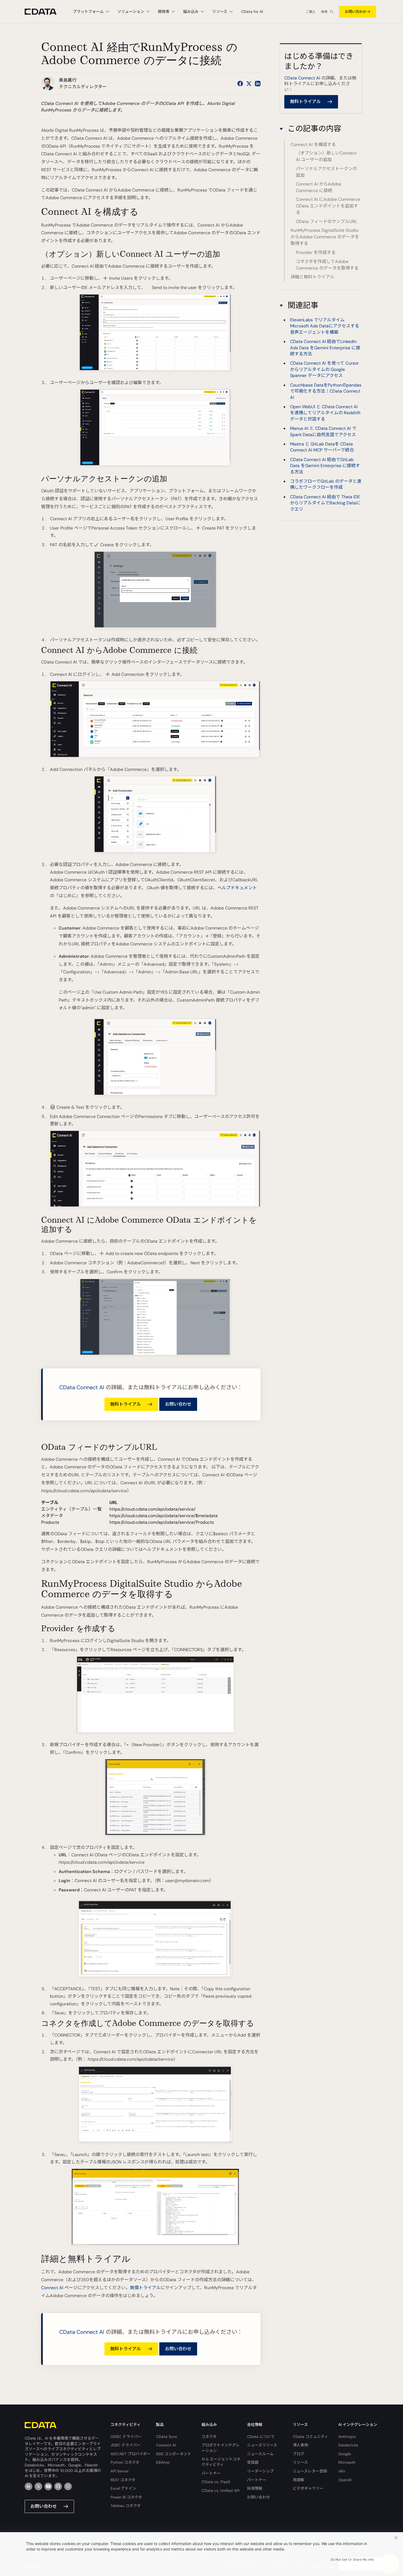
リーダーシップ (260, 2471)
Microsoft (347, 2462)
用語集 (299, 2480)
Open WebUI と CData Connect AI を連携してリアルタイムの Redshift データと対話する (325, 413)
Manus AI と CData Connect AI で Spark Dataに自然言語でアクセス (323, 431)
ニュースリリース (262, 2445)
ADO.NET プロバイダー (130, 2454)
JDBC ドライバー (126, 2445)
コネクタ (209, 2437)
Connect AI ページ (59, 2288)
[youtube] (48, 2486)
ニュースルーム (260, 2454)
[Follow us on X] (249, 84)
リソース (300, 2462)
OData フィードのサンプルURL (327, 221)
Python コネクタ (125, 2462)
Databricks (348, 2445)
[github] (58, 2486)
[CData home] (45, 12)
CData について (261, 2437)
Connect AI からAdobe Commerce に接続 (319, 188)
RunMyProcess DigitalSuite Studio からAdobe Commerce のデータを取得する (325, 237)
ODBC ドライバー (126, 2437)
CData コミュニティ (310, 2437)
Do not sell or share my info (352, 2560)
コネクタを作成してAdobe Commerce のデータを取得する (327, 265)
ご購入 (311, 12)
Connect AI (166, 2445)
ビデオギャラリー (308, 2488)
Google (345, 2454)
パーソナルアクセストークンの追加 (326, 172)
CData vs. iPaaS (216, 2482)
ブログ (299, 2454)
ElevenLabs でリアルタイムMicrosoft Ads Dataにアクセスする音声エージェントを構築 (325, 326)
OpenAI (345, 2480)
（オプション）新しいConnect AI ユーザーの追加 (326, 157)
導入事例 (300, 2445)
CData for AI (252, 12)
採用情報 (255, 2488)
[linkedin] (29, 2486)
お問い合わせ (356, 12)
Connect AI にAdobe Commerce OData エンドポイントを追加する (328, 206)
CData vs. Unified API (220, 2491)
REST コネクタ (123, 2480)
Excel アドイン (123, 2488)
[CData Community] (68, 2486)
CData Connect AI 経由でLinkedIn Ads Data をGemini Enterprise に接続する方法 (325, 348)
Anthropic (347, 2437)
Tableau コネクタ (126, 2506)
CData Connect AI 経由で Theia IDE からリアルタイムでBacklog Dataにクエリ (325, 503)
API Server (120, 2471)
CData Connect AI (82, 1387)
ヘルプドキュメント (237, 888)
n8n (342, 2471)
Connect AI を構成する (313, 145)
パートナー (211, 2473)
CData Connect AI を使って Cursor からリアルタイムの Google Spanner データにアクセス (324, 369)
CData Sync (167, 2437)
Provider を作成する (316, 252)
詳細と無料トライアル (313, 277)
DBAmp (163, 2462)
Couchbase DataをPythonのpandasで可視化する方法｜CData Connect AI (326, 391)
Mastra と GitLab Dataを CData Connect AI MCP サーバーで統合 (322, 447)
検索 (324, 12)
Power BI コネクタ (126, 2497)
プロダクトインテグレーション (221, 2448)
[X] (38, 2486)
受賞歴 (253, 2462)
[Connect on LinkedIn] (258, 84)
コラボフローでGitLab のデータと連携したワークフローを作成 (326, 484)
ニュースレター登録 (310, 2471)
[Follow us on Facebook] (240, 84)
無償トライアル (145, 2288)
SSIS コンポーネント (174, 2454)
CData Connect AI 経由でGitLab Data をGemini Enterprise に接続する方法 (325, 465)
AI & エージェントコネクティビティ (221, 2462)
